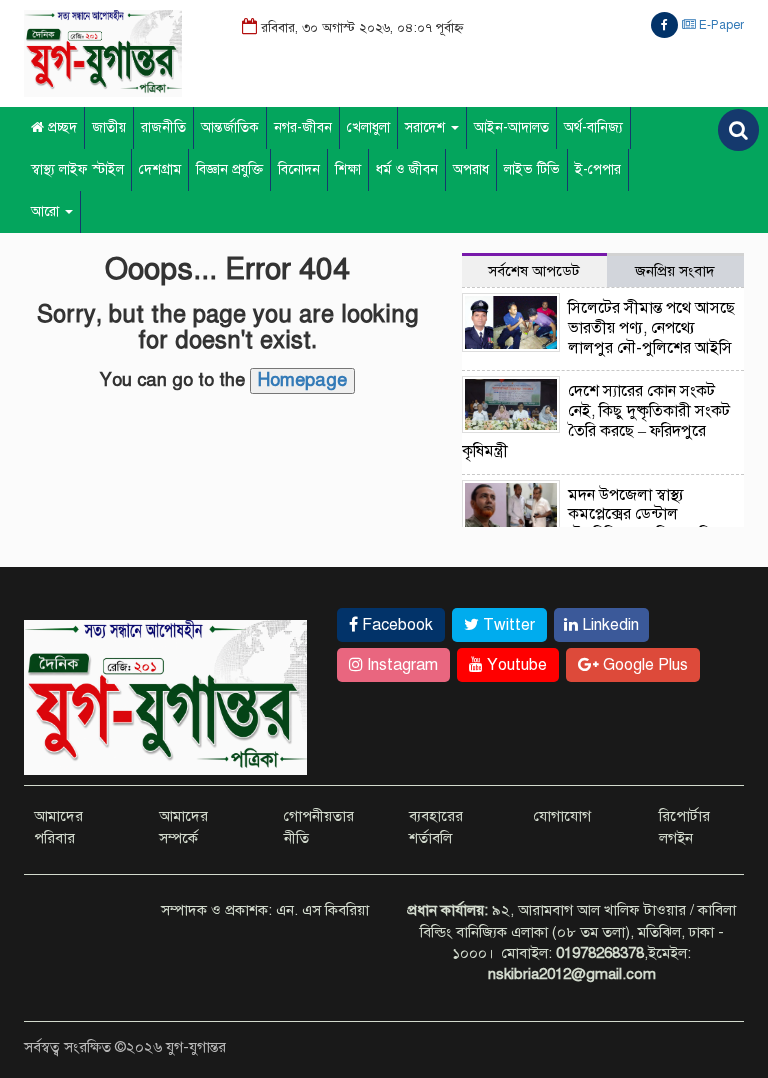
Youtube (515, 665)
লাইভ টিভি (532, 169)
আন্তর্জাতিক (230, 127)
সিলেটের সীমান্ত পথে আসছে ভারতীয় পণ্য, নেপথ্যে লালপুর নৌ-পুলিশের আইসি (651, 328)
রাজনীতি (163, 127)
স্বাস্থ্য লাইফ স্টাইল (77, 169)
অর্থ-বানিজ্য (593, 127)
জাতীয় (109, 127)
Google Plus (643, 665)
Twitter (507, 625)
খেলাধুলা (368, 127)
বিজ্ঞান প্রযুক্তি (229, 169)
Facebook (395, 625)
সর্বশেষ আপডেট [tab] (534, 271)
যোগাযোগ (562, 816)
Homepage (302, 380)
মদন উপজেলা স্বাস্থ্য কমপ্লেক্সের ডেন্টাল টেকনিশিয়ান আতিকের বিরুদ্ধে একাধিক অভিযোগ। (653, 524)
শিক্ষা (348, 169)
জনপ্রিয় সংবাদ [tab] (675, 271)
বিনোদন (299, 169)
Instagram (400, 665)
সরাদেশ (427, 127)
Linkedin (608, 625)
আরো (47, 211)
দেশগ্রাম (160, 169)
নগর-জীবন (303, 127)
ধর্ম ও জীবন (407, 169)
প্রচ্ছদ (60, 127)
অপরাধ (471, 169)
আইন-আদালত (511, 127)
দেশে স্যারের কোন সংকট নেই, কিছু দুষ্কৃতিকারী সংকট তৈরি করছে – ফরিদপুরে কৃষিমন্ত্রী (596, 420)
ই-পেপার (598, 169)
